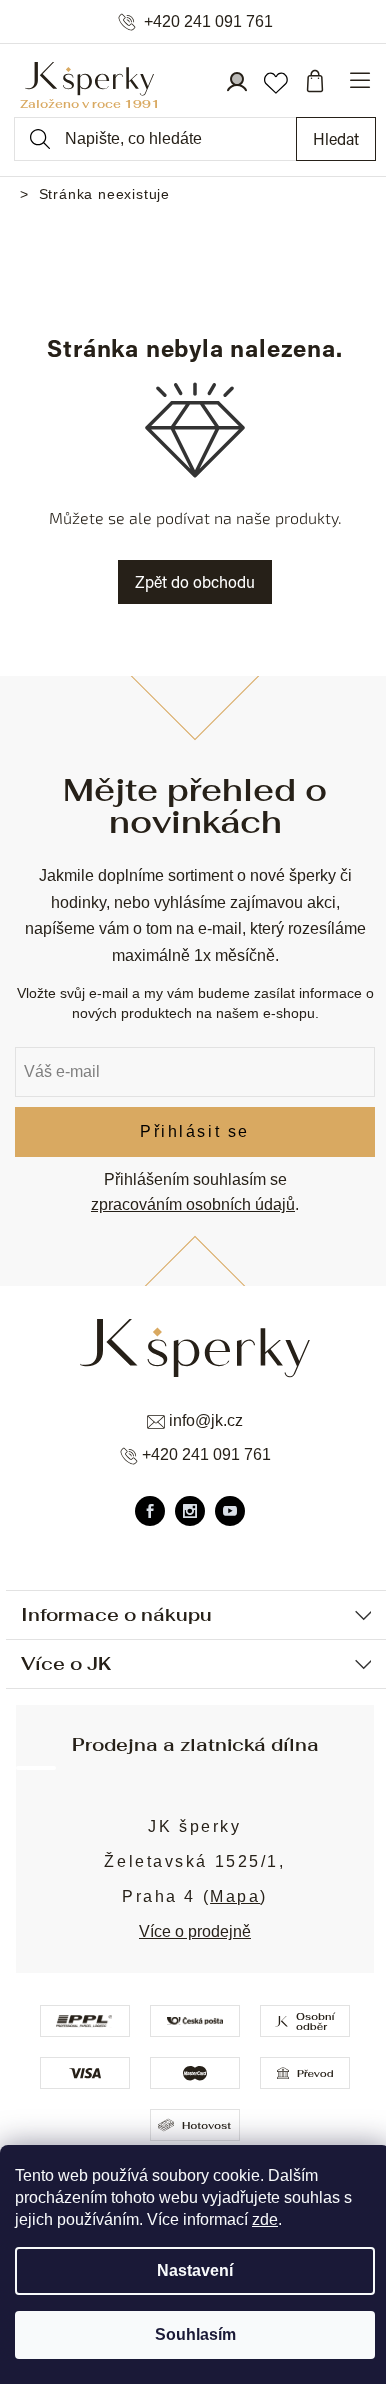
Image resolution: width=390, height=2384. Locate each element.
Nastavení (195, 2270)
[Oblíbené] (275, 81)
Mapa (235, 1896)
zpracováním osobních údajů (193, 1204)
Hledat (336, 138)
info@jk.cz (206, 1420)
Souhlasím (195, 2334)
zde (265, 2219)
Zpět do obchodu (195, 581)
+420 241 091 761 (208, 22)
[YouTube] (230, 1511)
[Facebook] (150, 1511)
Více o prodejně (195, 1931)
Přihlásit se (195, 1131)
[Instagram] (190, 1511)
